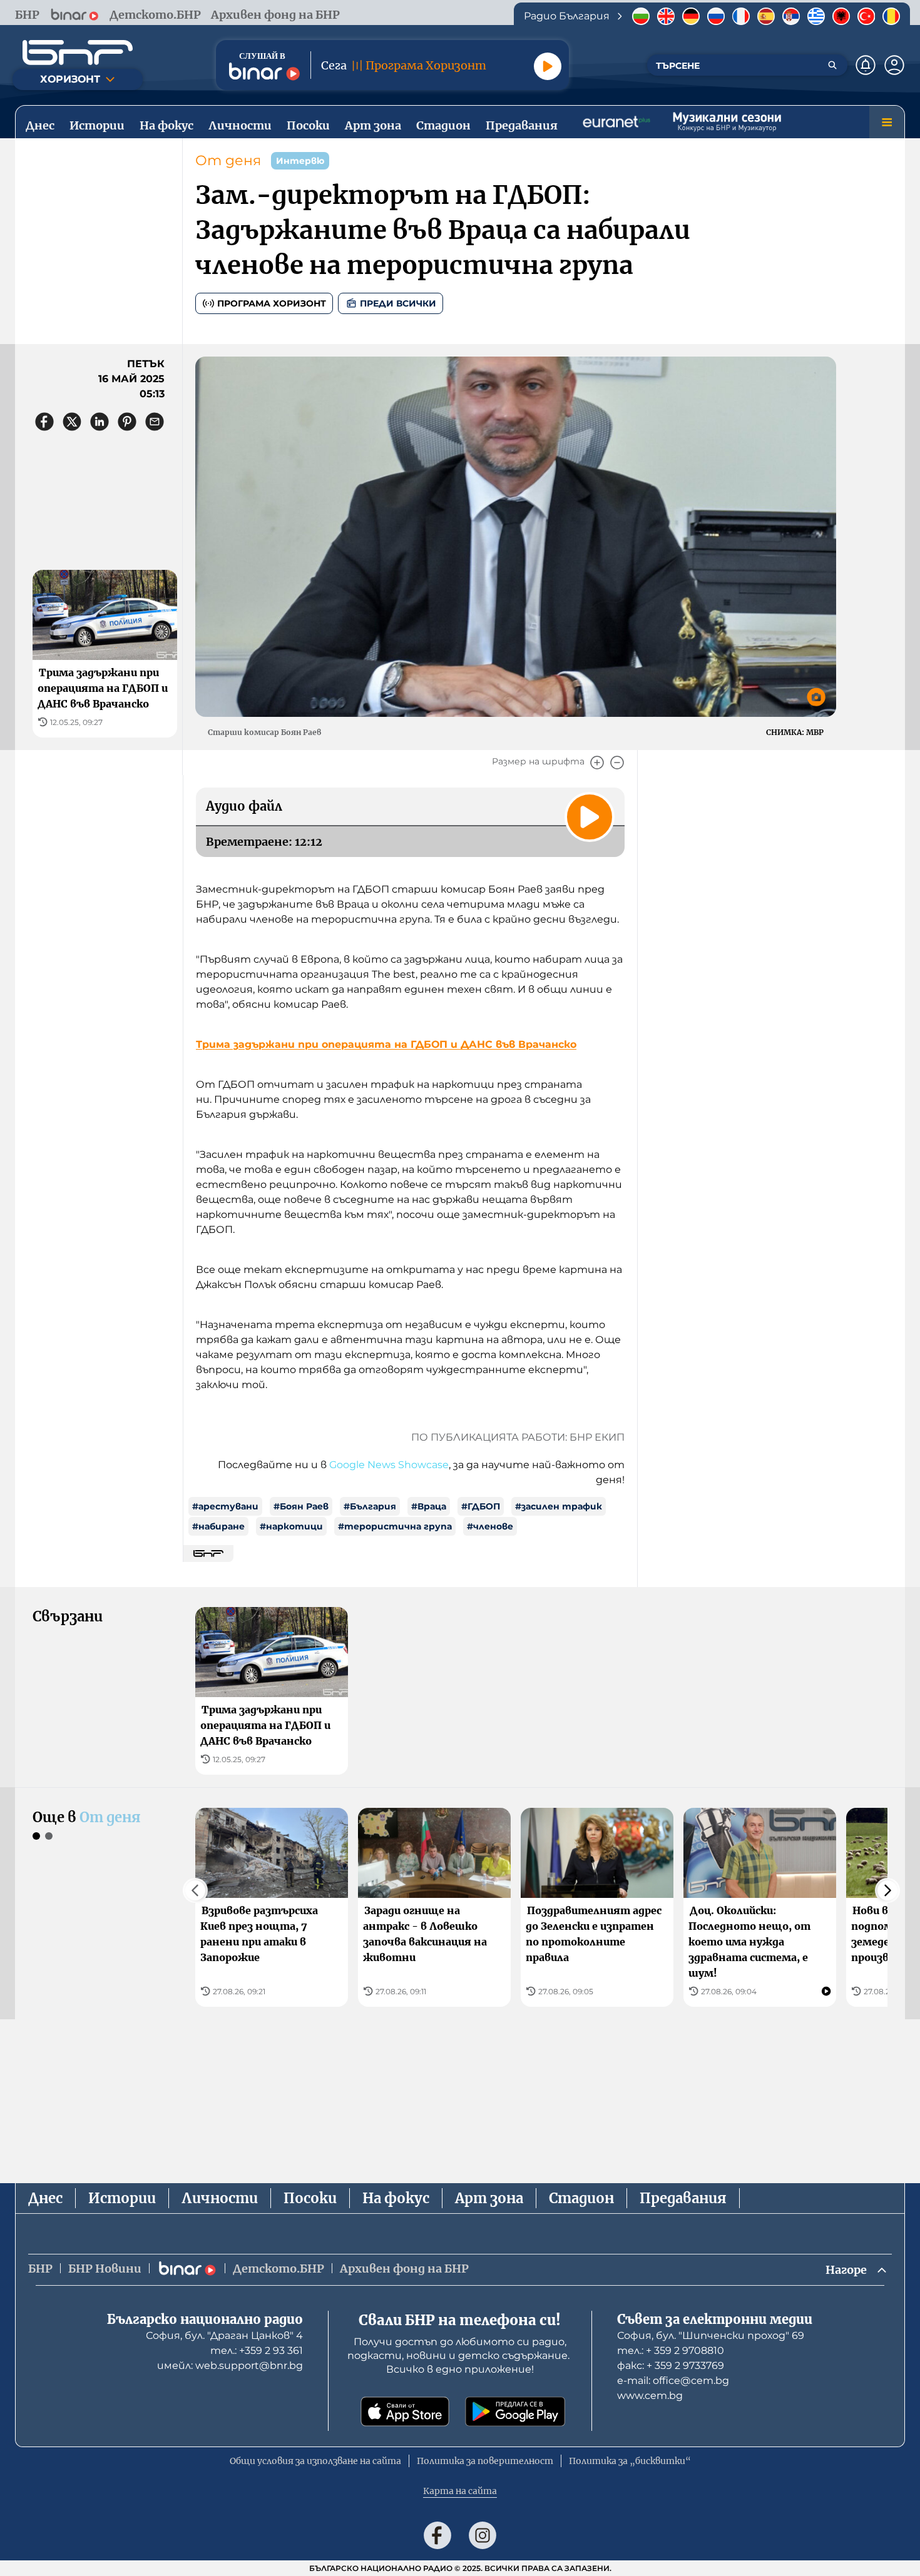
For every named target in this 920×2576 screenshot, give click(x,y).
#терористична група (395, 1526)
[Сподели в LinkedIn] (100, 422)
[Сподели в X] (72, 422)
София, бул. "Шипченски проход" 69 (711, 2335)
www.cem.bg (650, 2396)
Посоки (310, 2198)
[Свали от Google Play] (515, 2411)
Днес (45, 2198)
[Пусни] (548, 66)
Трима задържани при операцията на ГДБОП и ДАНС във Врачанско (386, 1044)
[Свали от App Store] (405, 2411)
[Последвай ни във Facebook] (437, 2535)
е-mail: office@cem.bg (673, 2381)
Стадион (581, 2198)
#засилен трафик (559, 1506)
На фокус (396, 2198)
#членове (490, 1526)
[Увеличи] (597, 763)
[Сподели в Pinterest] (127, 422)
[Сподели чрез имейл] (155, 422)
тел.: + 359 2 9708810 (671, 2350)
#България (370, 1506)
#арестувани (225, 1506)
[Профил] (894, 65)
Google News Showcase (389, 1465)
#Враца (429, 1506)
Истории (122, 2198)
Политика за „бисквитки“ (630, 2461)
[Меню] (887, 122)
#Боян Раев (301, 1506)
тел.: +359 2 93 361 (257, 2350)
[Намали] (617, 763)
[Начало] (78, 53)
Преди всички (398, 303)
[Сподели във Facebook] (44, 422)
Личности (220, 2198)
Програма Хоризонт (272, 303)
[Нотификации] (866, 65)
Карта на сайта (460, 2491)
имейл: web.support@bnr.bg (230, 2366)
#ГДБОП (481, 1506)
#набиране (218, 1526)
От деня (228, 160)
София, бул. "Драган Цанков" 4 (224, 2335)
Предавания (683, 2198)
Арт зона (489, 2198)
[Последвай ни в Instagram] (483, 2535)
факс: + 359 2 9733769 (671, 2366)
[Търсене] (832, 65)
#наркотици (291, 1526)
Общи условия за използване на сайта (315, 2461)
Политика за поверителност (485, 2461)
